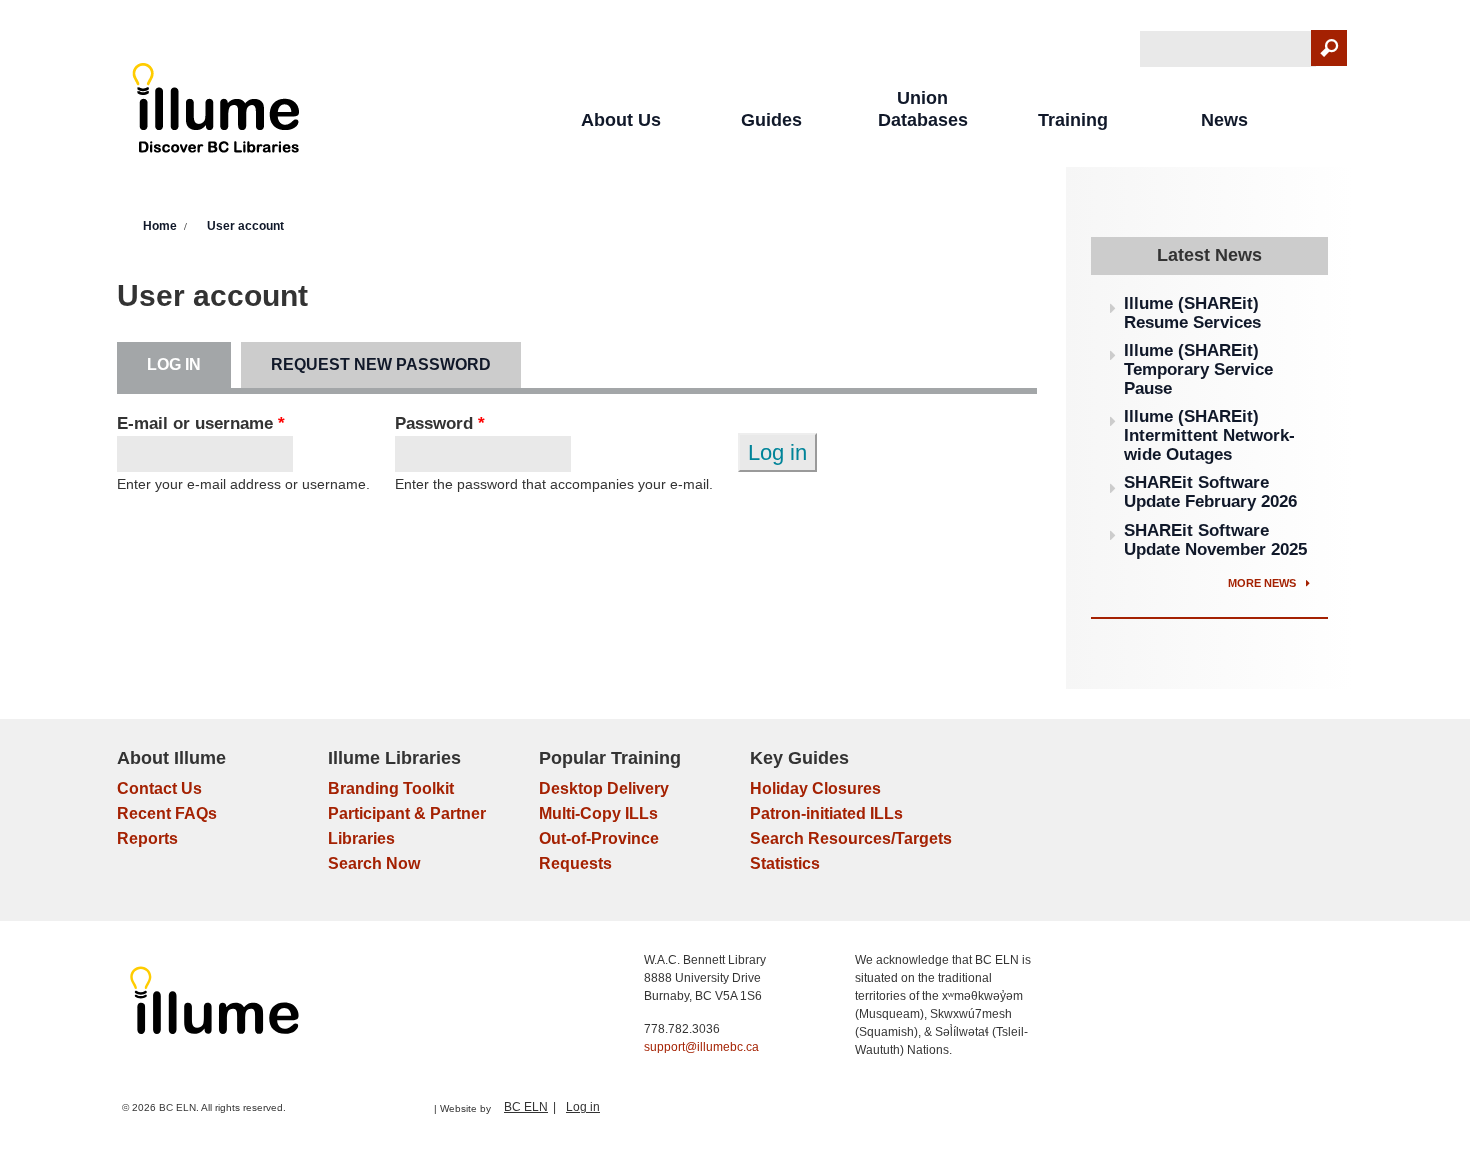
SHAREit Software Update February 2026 (1210, 492)
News (1224, 120)
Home (160, 226)
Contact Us (159, 788)
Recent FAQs (167, 813)
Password (440, 423)
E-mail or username (201, 423)
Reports (147, 838)
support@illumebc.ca (701, 1047)
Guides (771, 120)
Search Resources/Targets (851, 838)
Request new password (381, 364)
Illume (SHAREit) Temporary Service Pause (1198, 369)
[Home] (216, 112)
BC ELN (526, 1107)
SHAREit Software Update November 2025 (1215, 540)
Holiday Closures (815, 788)
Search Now (374, 863)
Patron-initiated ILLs (826, 813)
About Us (621, 120)
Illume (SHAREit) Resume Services (1192, 313)
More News (1263, 583)
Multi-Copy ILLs (598, 813)
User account (245, 226)
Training (1073, 120)
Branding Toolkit (391, 788)
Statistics (785, 863)
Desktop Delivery (604, 788)
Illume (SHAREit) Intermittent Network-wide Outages (1209, 435)
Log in (189, 364)
